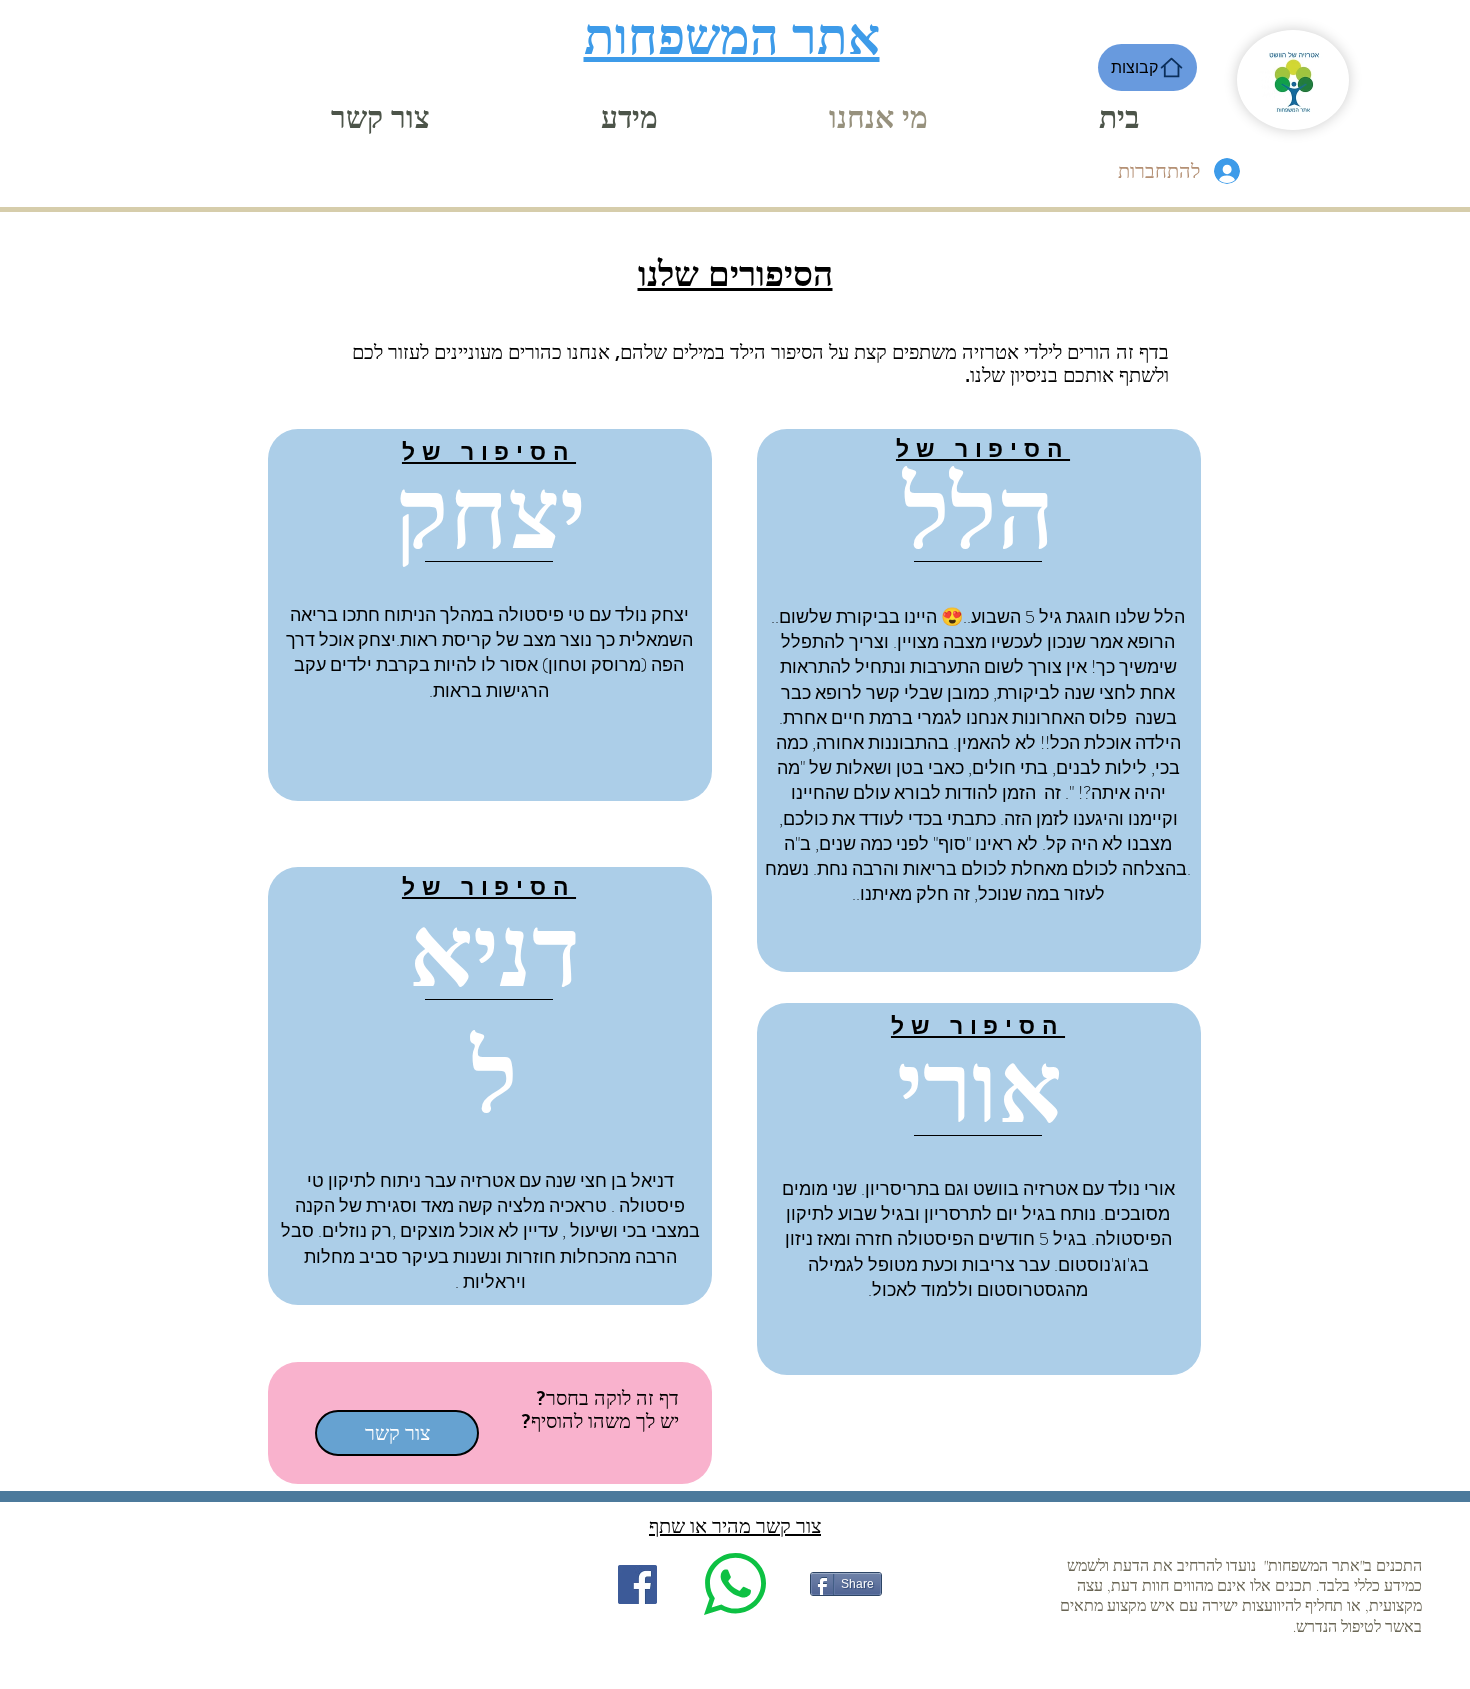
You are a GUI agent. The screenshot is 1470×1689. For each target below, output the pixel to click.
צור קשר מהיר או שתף (735, 1526)
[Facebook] (637, 1584)
